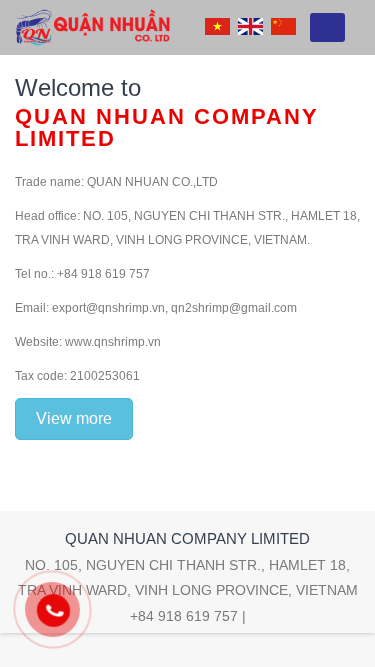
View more (74, 418)
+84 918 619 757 (184, 616)
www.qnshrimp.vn (113, 342)
